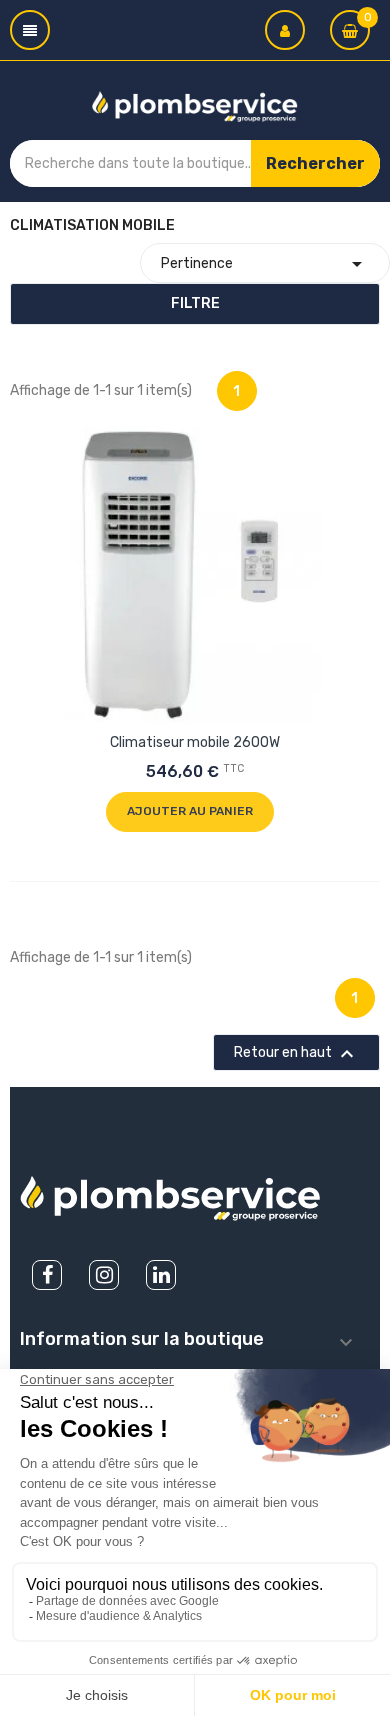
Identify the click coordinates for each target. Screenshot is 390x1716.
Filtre (195, 303)
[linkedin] (161, 1275)
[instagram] (104, 1275)
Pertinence (265, 264)
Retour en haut (296, 1054)
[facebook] (47, 1275)
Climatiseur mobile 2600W (195, 742)
